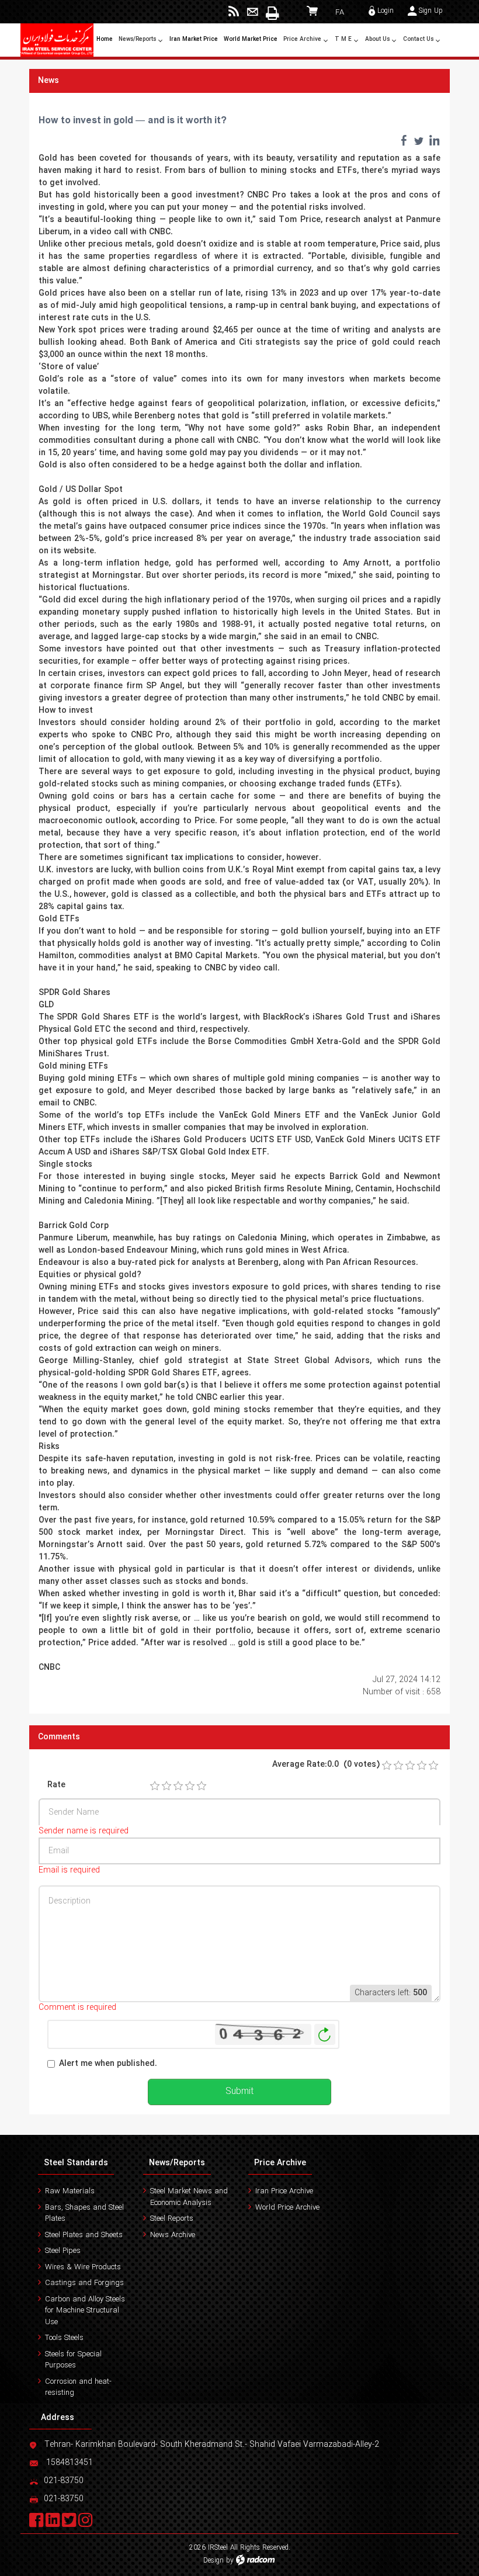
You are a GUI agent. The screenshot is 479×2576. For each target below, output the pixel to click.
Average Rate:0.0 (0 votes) (326, 1765)
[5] (202, 1786)
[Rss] (234, 12)
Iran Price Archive (284, 2191)
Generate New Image (325, 2035)
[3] (178, 1786)
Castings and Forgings (84, 2283)
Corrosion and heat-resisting (78, 2388)
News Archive (173, 2235)
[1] (155, 1786)
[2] (166, 1786)
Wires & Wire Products (83, 2267)
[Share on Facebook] (404, 140)
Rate (56, 1785)
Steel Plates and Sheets (84, 2235)
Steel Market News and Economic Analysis (189, 2197)
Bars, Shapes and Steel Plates (84, 2213)
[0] (387, 1766)
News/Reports (177, 2163)
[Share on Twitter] (419, 140)
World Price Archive (287, 2208)
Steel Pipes (63, 2251)
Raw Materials (70, 2191)
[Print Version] (271, 13)
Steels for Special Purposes (73, 2360)
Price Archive (280, 2163)
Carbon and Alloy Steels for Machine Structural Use (85, 2311)
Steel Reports (172, 2219)
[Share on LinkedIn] (434, 140)
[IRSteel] (57, 40)
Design (214, 2561)
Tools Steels (64, 2338)
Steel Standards (76, 2163)
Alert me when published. (108, 2064)
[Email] (253, 12)
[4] (190, 1786)
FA (340, 13)
